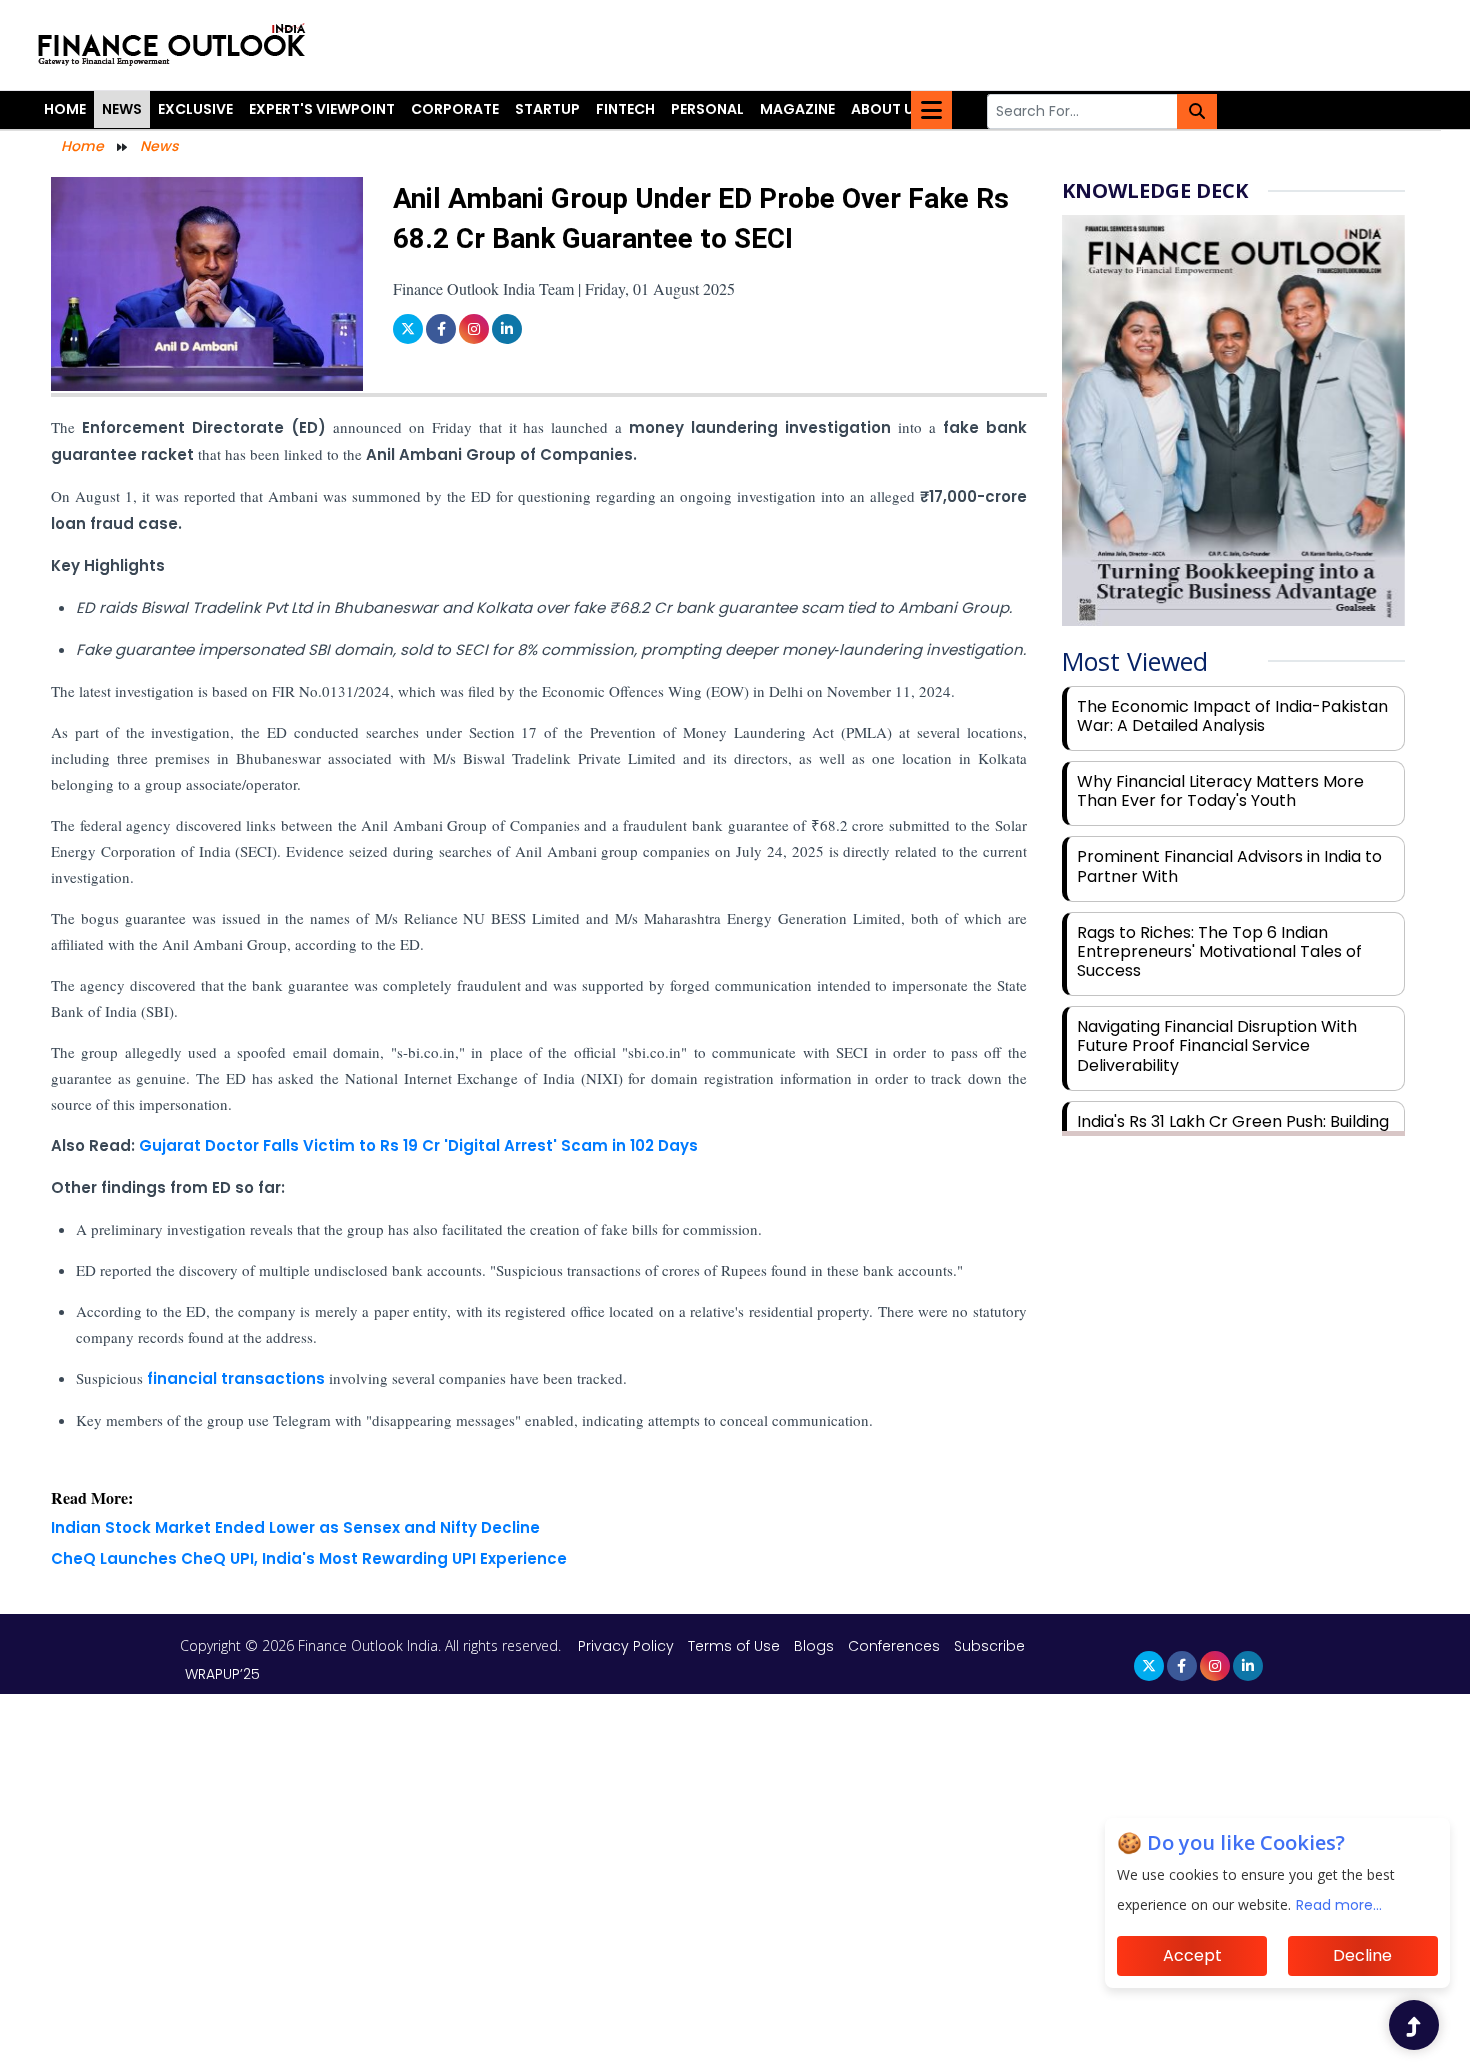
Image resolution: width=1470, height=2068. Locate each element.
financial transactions (236, 1378)
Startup (547, 109)
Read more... (1339, 1905)
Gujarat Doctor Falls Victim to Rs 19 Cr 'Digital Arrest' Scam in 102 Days (418, 1145)
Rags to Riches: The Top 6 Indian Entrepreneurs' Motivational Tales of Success (1219, 951)
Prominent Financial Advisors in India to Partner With (1229, 866)
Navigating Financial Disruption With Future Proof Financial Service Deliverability (1217, 1045)
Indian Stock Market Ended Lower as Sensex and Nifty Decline (295, 1527)
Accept (1192, 1955)
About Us (887, 109)
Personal (707, 109)
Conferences (894, 1646)
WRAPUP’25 (222, 1674)
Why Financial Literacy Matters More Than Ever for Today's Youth (1220, 791)
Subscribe (989, 1646)
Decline (1362, 1955)
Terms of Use (736, 1646)
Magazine (797, 109)
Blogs (814, 1646)
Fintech (625, 109)
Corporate (455, 109)
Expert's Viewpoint (322, 109)
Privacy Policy (628, 1646)
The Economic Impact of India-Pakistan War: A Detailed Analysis (1232, 716)
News (122, 109)
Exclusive (195, 109)
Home (65, 109)
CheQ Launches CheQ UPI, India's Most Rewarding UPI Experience (309, 1558)
